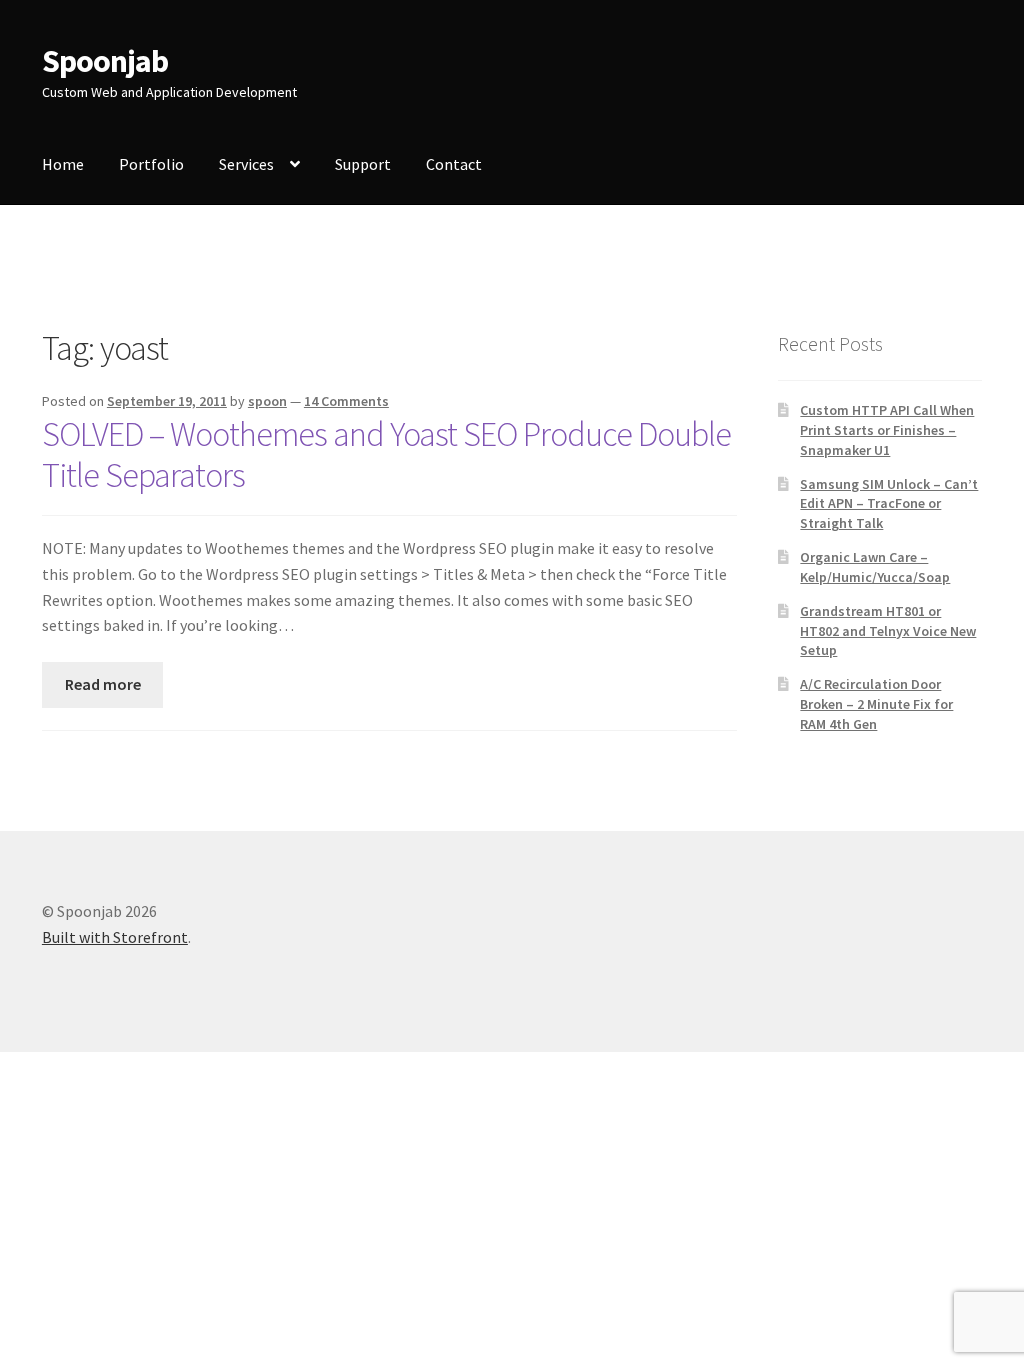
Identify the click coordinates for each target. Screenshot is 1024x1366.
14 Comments (346, 401)
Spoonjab (105, 61)
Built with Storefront (115, 937)
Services (246, 164)
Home (63, 164)
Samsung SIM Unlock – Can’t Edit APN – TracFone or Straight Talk (889, 504)
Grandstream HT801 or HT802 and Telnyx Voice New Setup (888, 631)
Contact (454, 164)
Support (363, 164)
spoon (267, 401)
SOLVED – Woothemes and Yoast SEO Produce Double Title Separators (386, 454)
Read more (103, 684)
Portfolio (151, 164)
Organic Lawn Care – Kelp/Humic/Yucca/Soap (875, 567)
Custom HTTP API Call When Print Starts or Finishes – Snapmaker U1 (887, 430)
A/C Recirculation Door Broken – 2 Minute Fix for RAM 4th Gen (876, 704)
